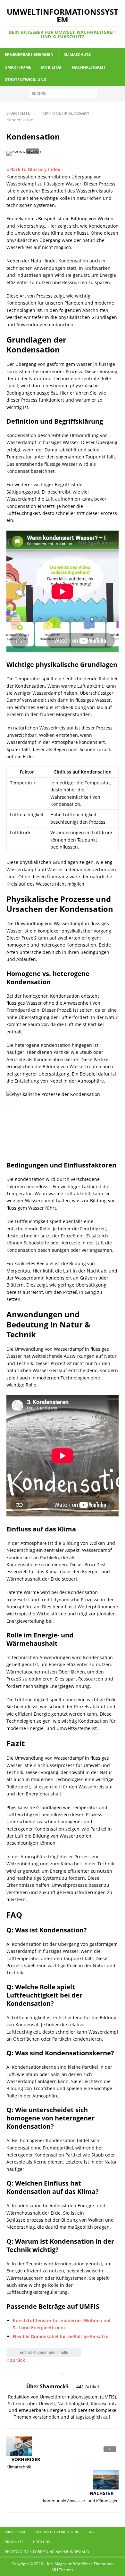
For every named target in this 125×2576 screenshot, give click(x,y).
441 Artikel (88, 2387)
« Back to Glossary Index (33, 169)
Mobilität (51, 67)
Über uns (42, 2542)
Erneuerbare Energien (29, 54)
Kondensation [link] (21, 177)
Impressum (15, 2532)
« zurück (16, 2360)
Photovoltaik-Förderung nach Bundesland (47, 2552)
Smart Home (18, 67)
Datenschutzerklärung (57, 2532)
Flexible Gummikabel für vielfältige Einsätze (61, 2336)
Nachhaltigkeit (89, 67)
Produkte (14, 2542)
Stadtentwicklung (26, 80)
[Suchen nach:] (63, 93)
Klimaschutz (77, 54)
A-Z (92, 2532)
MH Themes (63, 2570)
